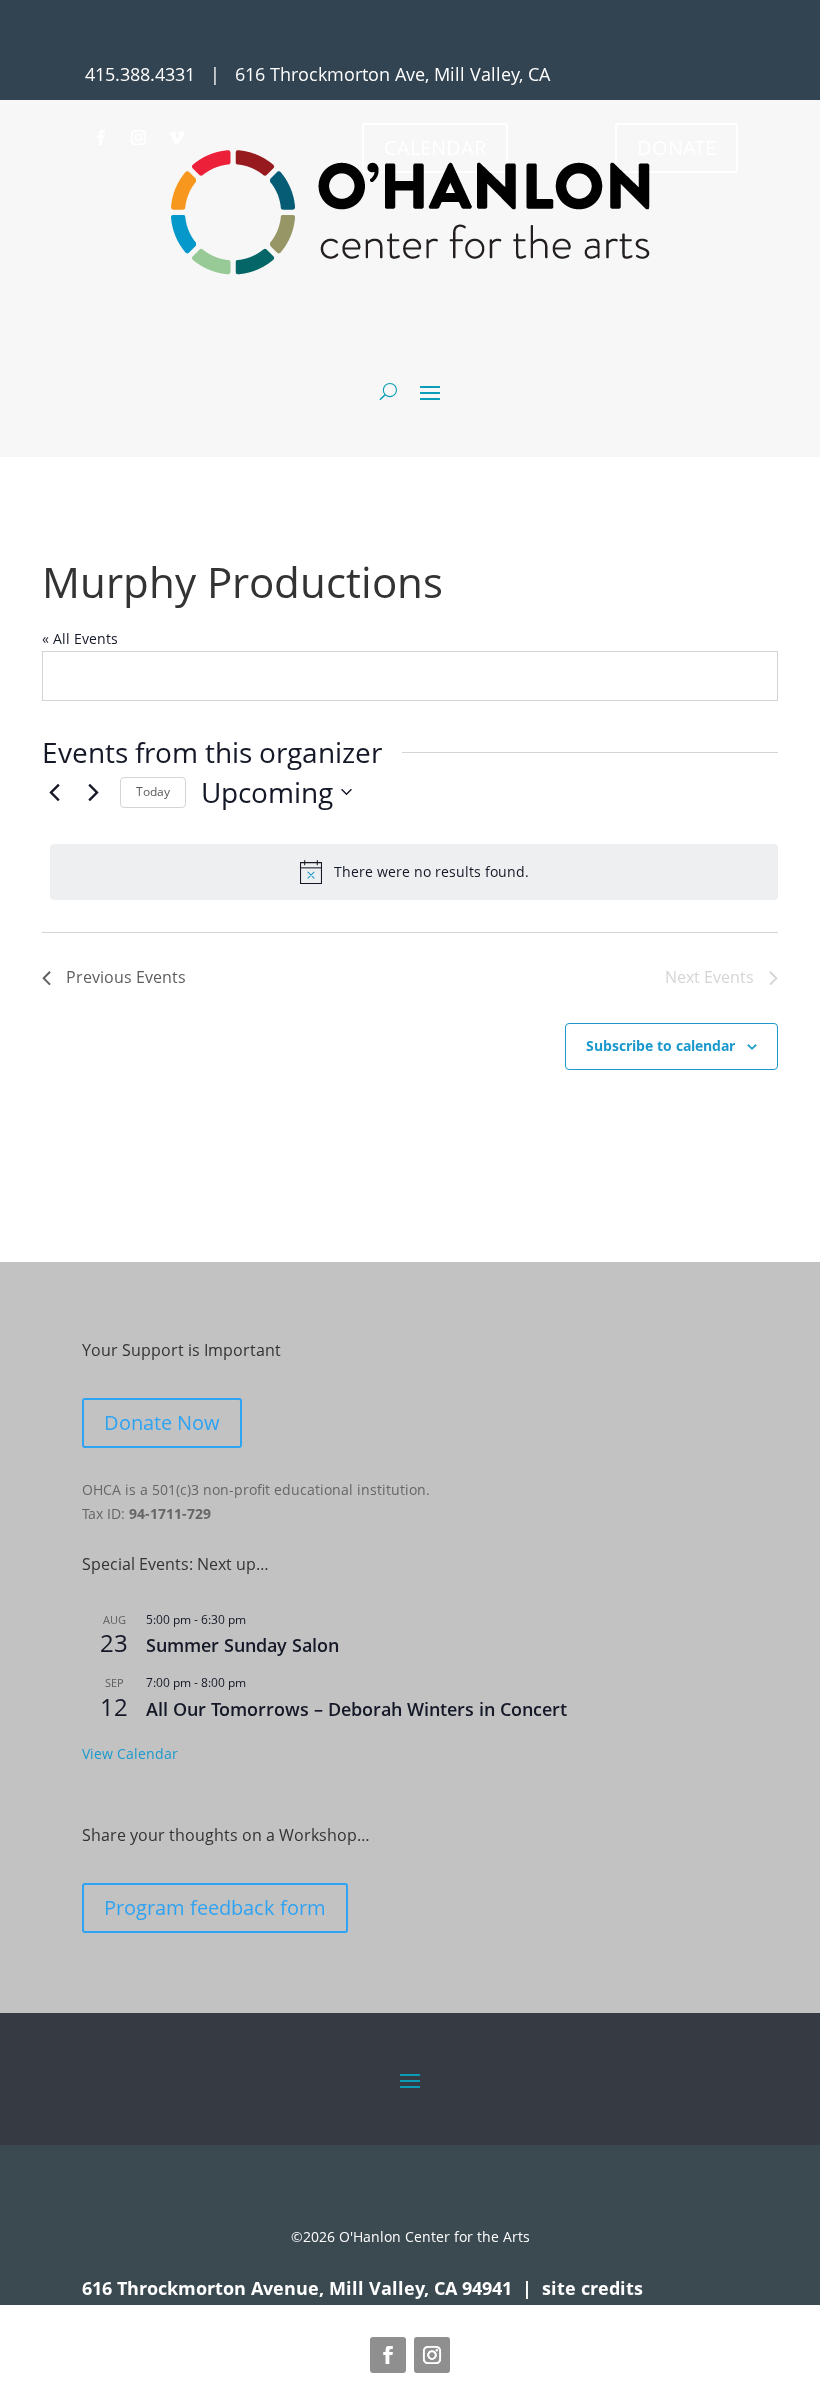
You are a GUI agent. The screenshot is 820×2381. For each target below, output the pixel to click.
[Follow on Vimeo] (176, 138)
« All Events (80, 638)
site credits (592, 2288)
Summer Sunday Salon (242, 1645)
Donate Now (162, 1422)
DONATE (676, 147)
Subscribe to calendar (660, 1045)
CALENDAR (435, 147)
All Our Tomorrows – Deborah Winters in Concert (356, 1709)
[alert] (414, 872)
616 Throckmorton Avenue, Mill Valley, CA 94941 (297, 2288)
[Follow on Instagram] (138, 138)
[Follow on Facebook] (100, 138)
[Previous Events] (54, 792)
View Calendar (130, 1753)
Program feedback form (215, 1907)
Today (153, 791)
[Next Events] (93, 792)
